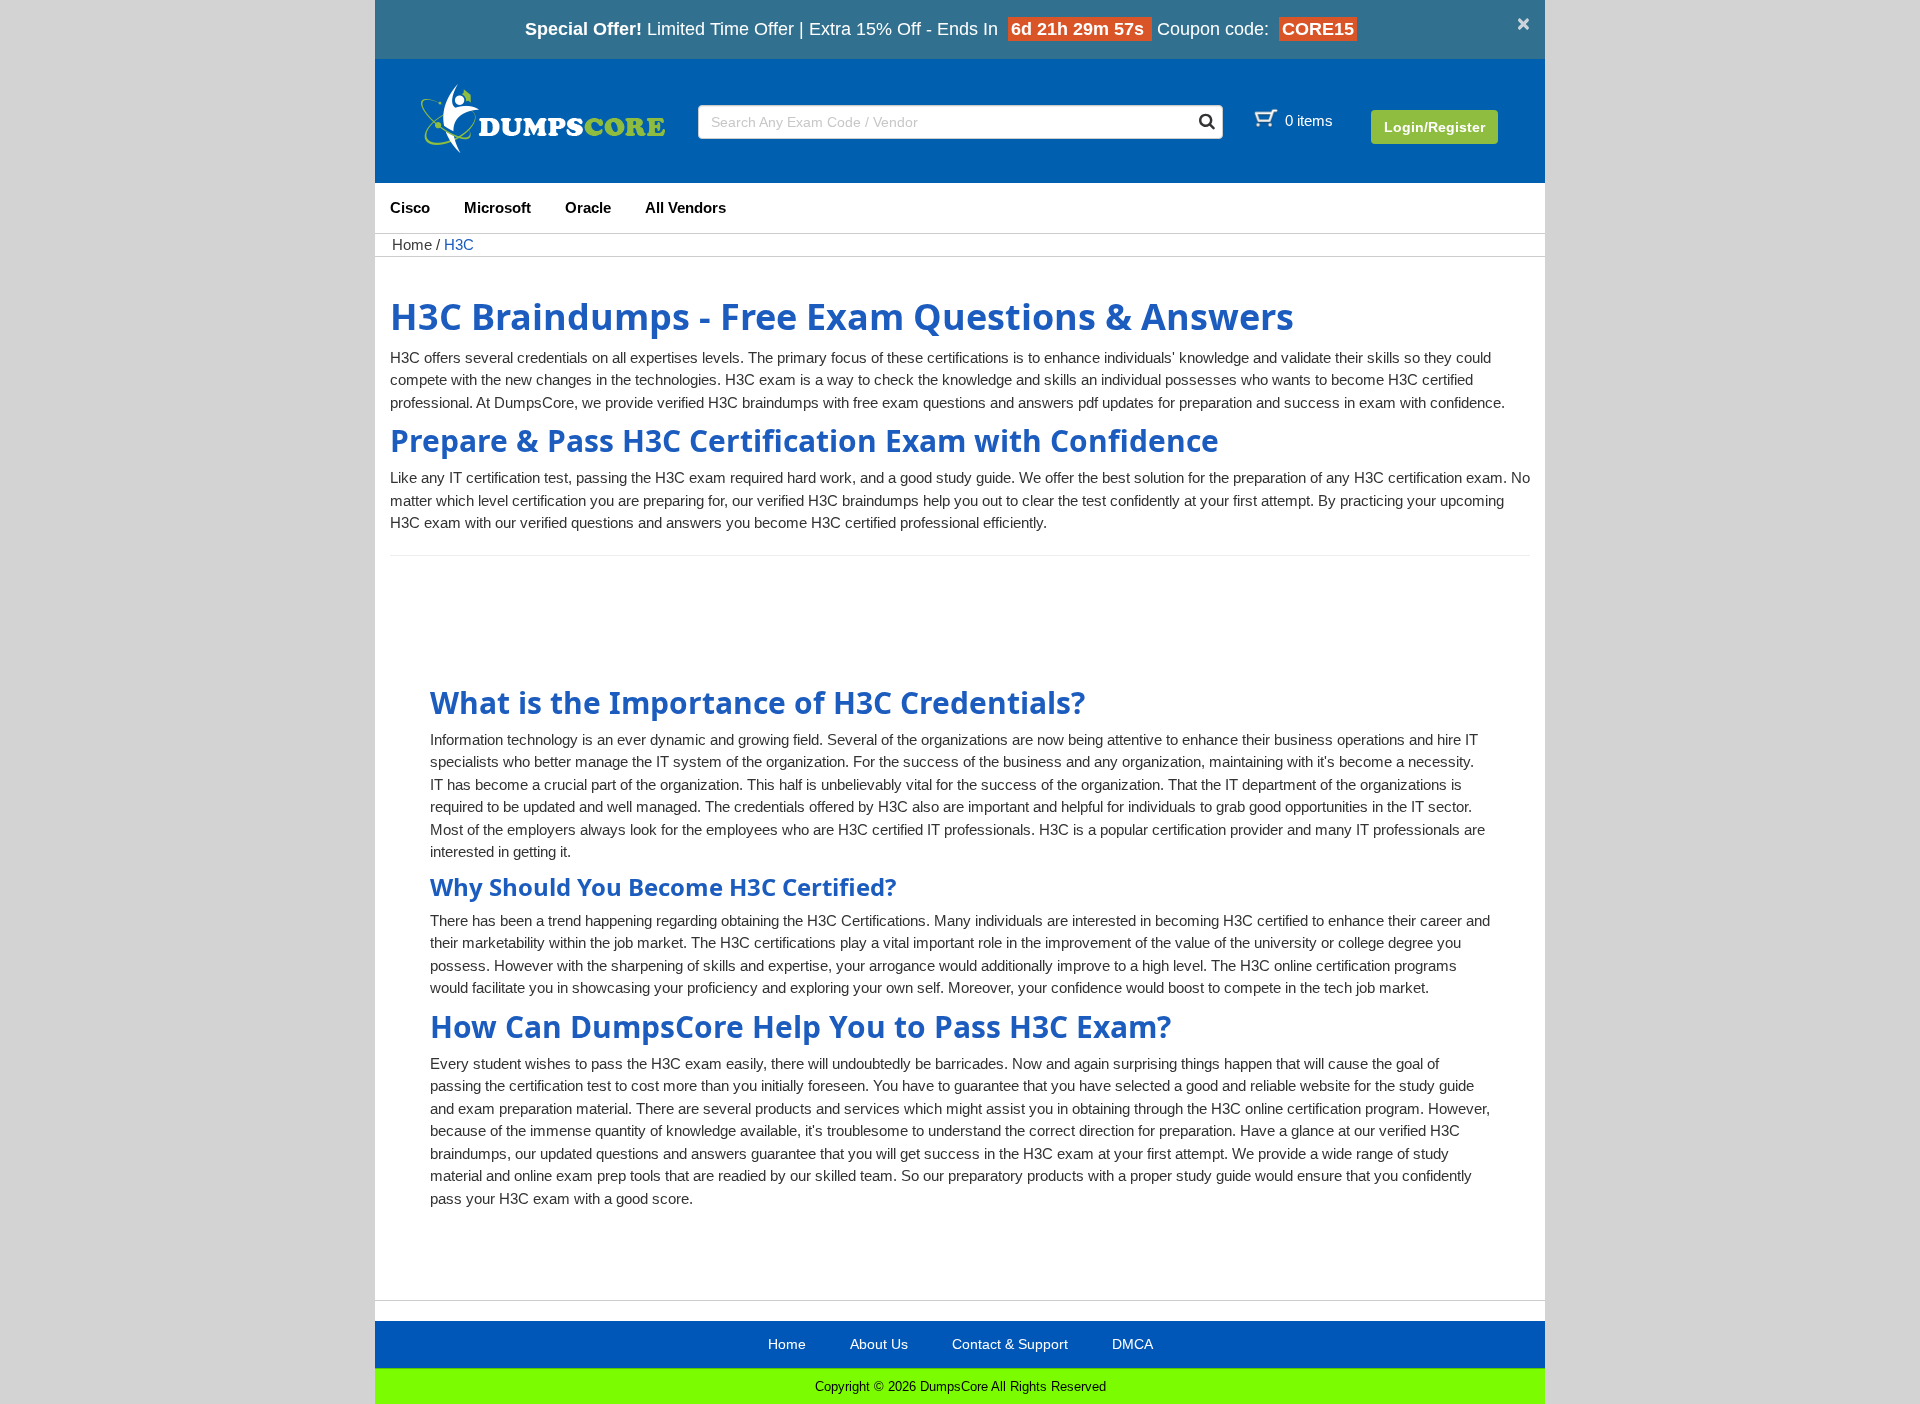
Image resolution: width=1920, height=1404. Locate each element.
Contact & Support (1010, 1344)
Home (412, 244)
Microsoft (497, 207)
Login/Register (1434, 127)
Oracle (588, 207)
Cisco (410, 207)
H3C (459, 244)
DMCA (1132, 1344)
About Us (879, 1344)
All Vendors (685, 207)
